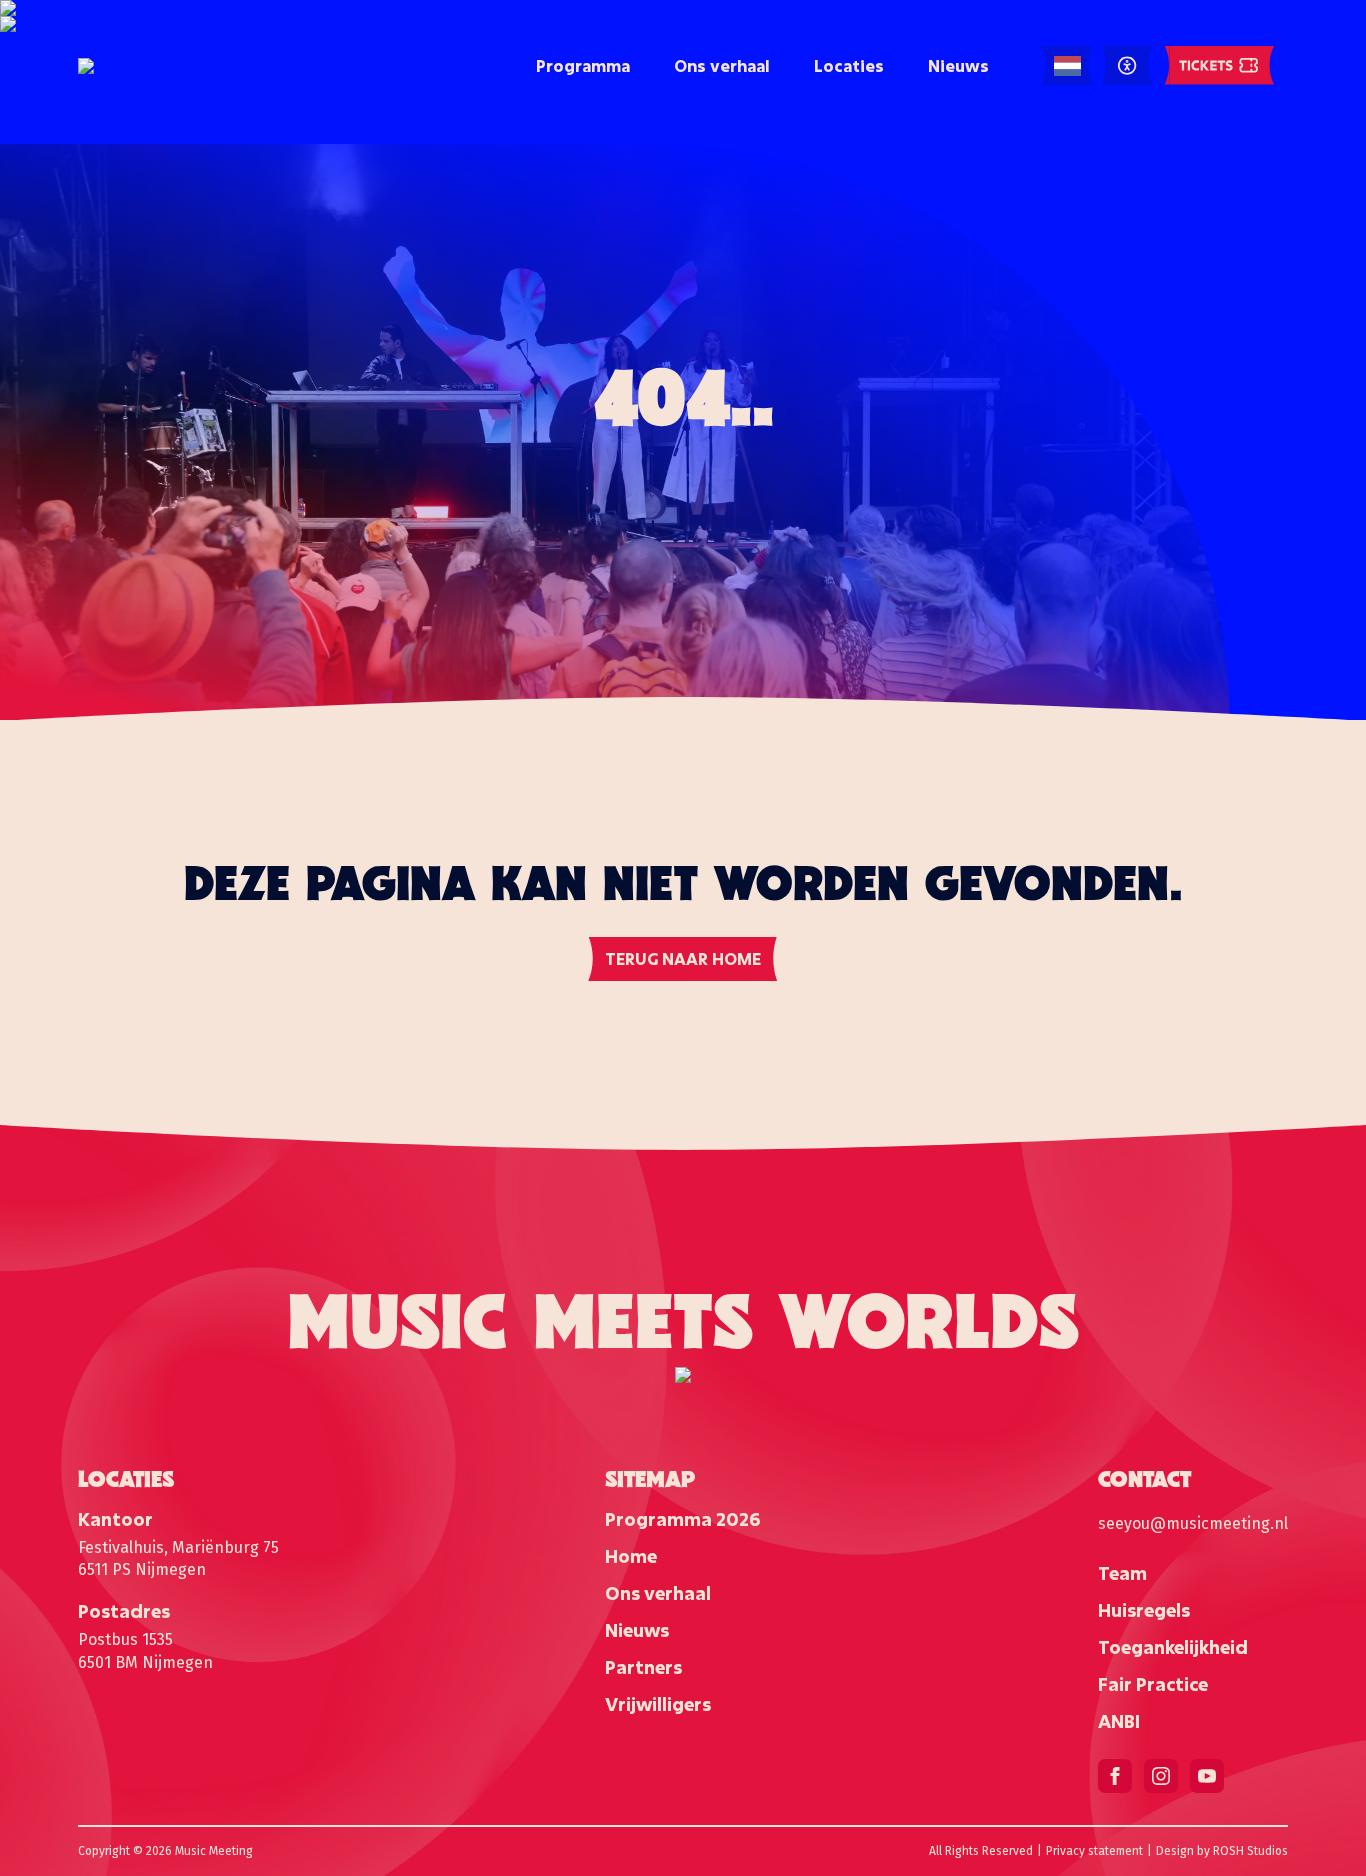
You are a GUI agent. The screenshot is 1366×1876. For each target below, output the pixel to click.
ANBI (1119, 1721)
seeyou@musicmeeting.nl (1193, 1523)
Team (1122, 1573)
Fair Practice (1153, 1684)
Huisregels (1144, 1610)
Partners (643, 1667)
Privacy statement (1094, 1851)
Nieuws (958, 65)
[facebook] (1115, 1776)
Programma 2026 (682, 1519)
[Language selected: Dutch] (1067, 66)
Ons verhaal (722, 65)
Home (631, 1556)
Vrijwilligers (658, 1704)
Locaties (849, 65)
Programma (583, 65)
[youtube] (1207, 1776)
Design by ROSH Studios (1222, 1851)
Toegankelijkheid (1173, 1647)
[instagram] (1161, 1776)
